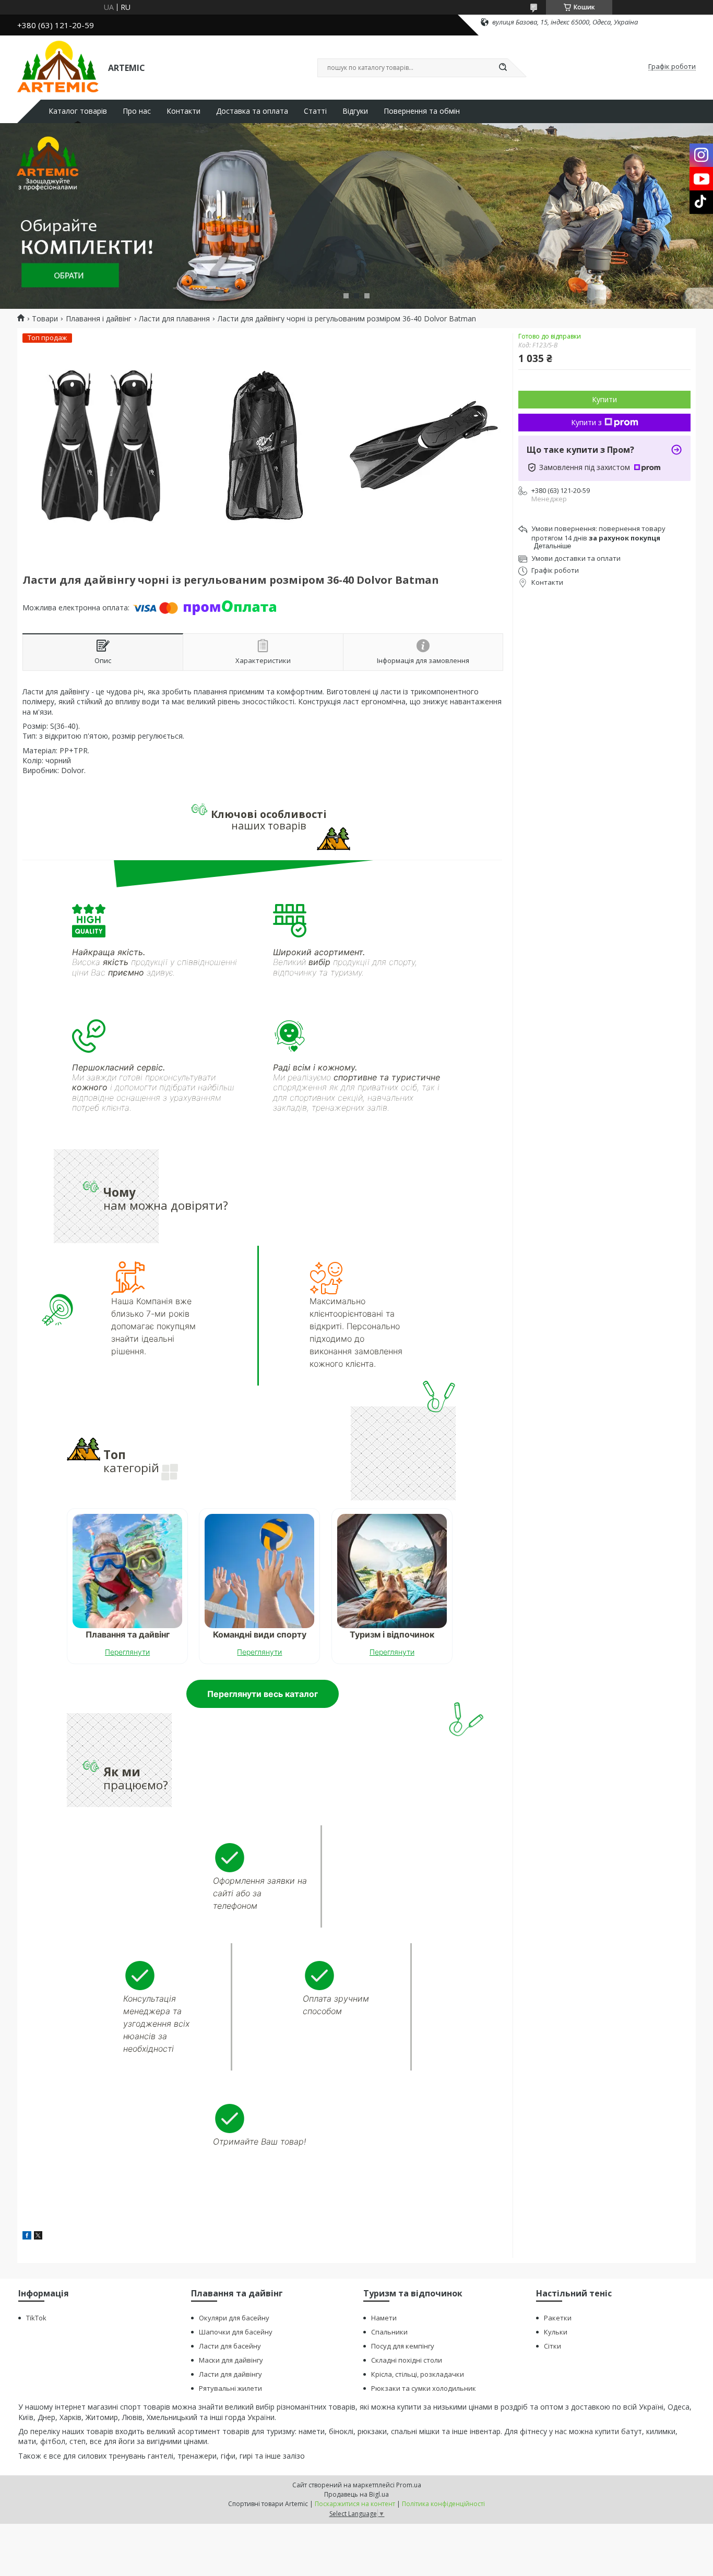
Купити (604, 399)
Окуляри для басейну (234, 2318)
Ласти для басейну (230, 2346)
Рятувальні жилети (230, 2388)
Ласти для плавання (174, 319)
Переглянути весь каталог (263, 1694)
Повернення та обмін (422, 111)
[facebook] (27, 2237)
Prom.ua (409, 2485)
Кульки (556, 2332)
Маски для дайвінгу (231, 2360)
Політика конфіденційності (443, 2504)
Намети (384, 2318)
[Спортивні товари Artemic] (58, 67)
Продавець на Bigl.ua (356, 2494)
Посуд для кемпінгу (403, 2346)
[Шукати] (503, 68)
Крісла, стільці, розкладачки (418, 2374)
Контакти (183, 111)
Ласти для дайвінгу (230, 2374)
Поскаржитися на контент (355, 2504)
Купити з (586, 422)
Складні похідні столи (407, 2360)
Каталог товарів (78, 111)
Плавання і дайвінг (99, 319)
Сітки (552, 2346)
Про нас (137, 111)
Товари (45, 319)
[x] (38, 2237)
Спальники (389, 2332)
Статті (315, 111)
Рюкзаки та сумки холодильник (424, 2388)
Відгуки (355, 111)
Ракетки (558, 2318)
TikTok (36, 2318)
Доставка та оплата (252, 111)
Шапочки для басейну (236, 2332)
